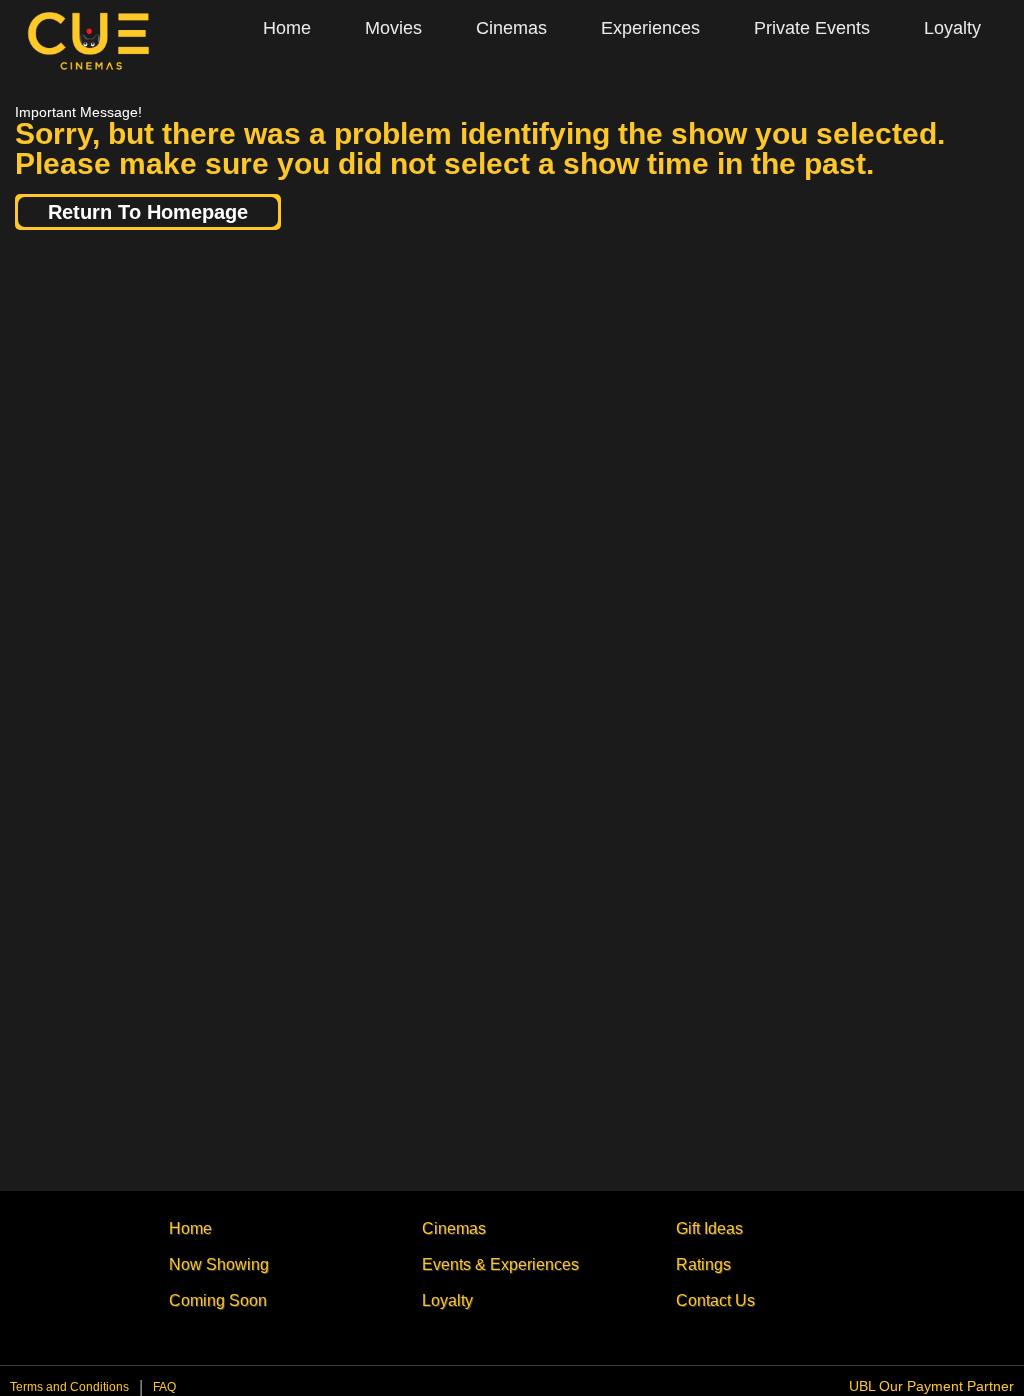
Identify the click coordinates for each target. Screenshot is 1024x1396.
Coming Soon (218, 1300)
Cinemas (511, 28)
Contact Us (715, 1300)
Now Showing (219, 1264)
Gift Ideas (709, 1228)
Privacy (164, 1392)
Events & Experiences (500, 1264)
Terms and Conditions (69, 1387)
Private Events (812, 28)
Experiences (650, 28)
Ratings (703, 1264)
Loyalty (952, 28)
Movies (393, 28)
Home (287, 28)
